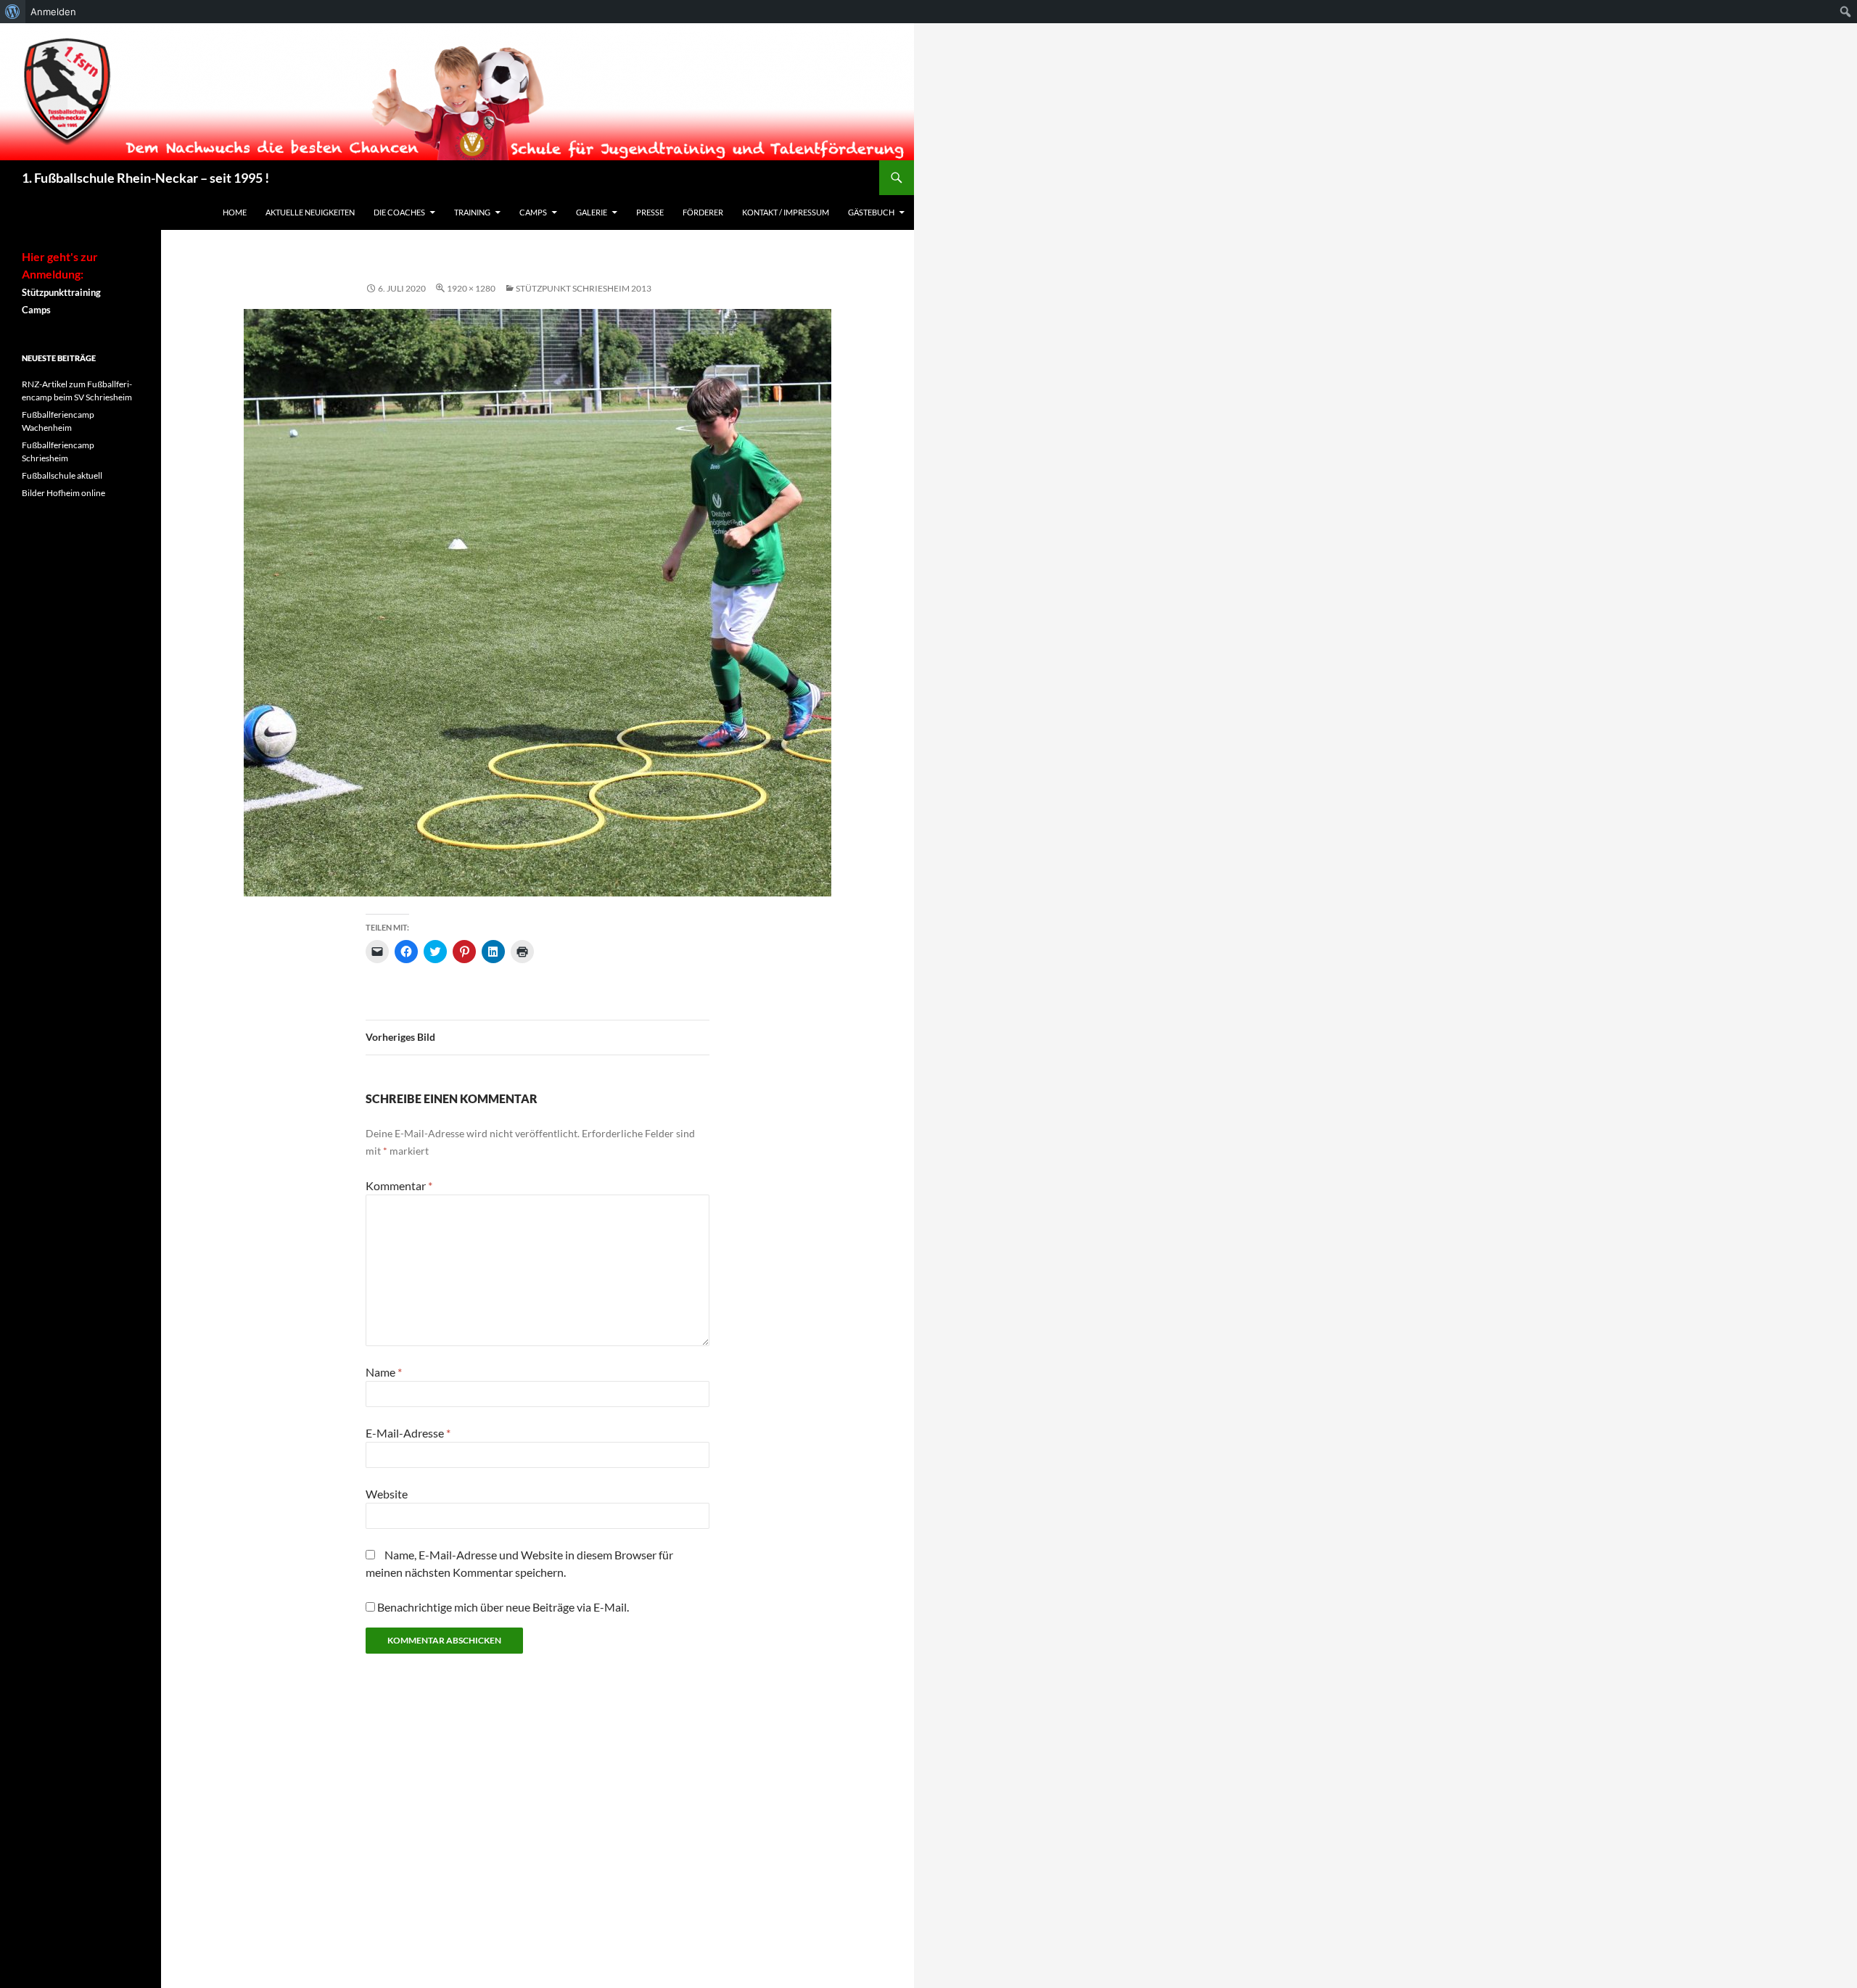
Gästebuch (871, 212)
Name (384, 1372)
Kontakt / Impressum (786, 212)
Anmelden (53, 12)
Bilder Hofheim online (63, 493)
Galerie (592, 212)
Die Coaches (399, 212)
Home (235, 212)
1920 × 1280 (471, 288)
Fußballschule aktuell (62, 475)
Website (387, 1494)
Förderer (703, 212)
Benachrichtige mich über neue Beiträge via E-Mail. (503, 1607)
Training (472, 212)
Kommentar (399, 1185)
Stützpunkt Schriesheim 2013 (584, 288)
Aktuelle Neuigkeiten (310, 212)
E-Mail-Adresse (408, 1433)
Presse (650, 212)
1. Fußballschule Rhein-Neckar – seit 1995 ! (145, 178)
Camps (533, 212)
